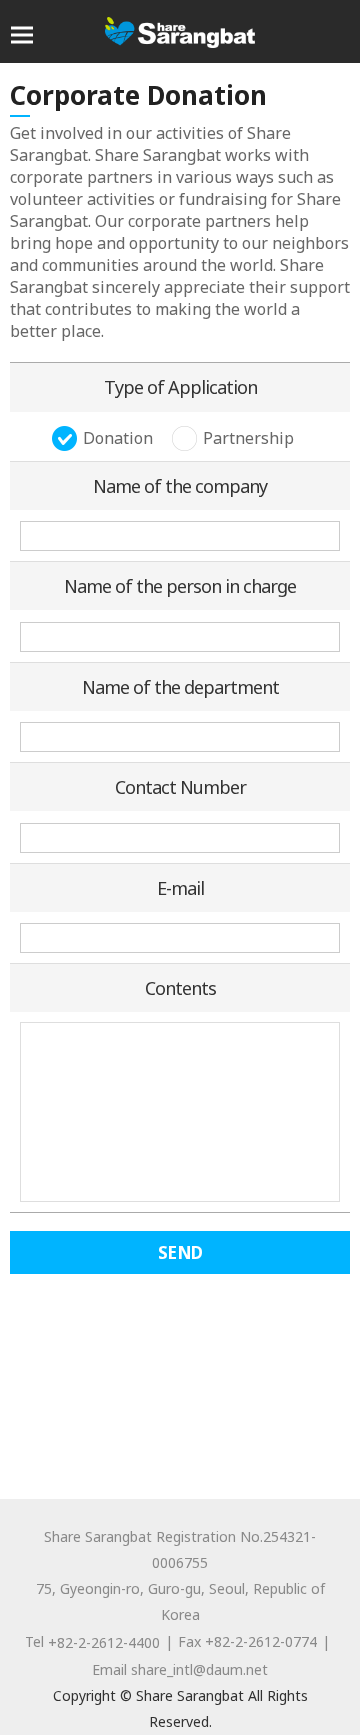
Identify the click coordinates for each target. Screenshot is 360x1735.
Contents (180, 988)
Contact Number (180, 787)
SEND (180, 1252)
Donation (118, 438)
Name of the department (180, 687)
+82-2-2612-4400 (104, 1642)
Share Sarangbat (180, 32)
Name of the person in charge (180, 586)
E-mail (180, 888)
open (22, 35)
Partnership (248, 438)
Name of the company (180, 486)
